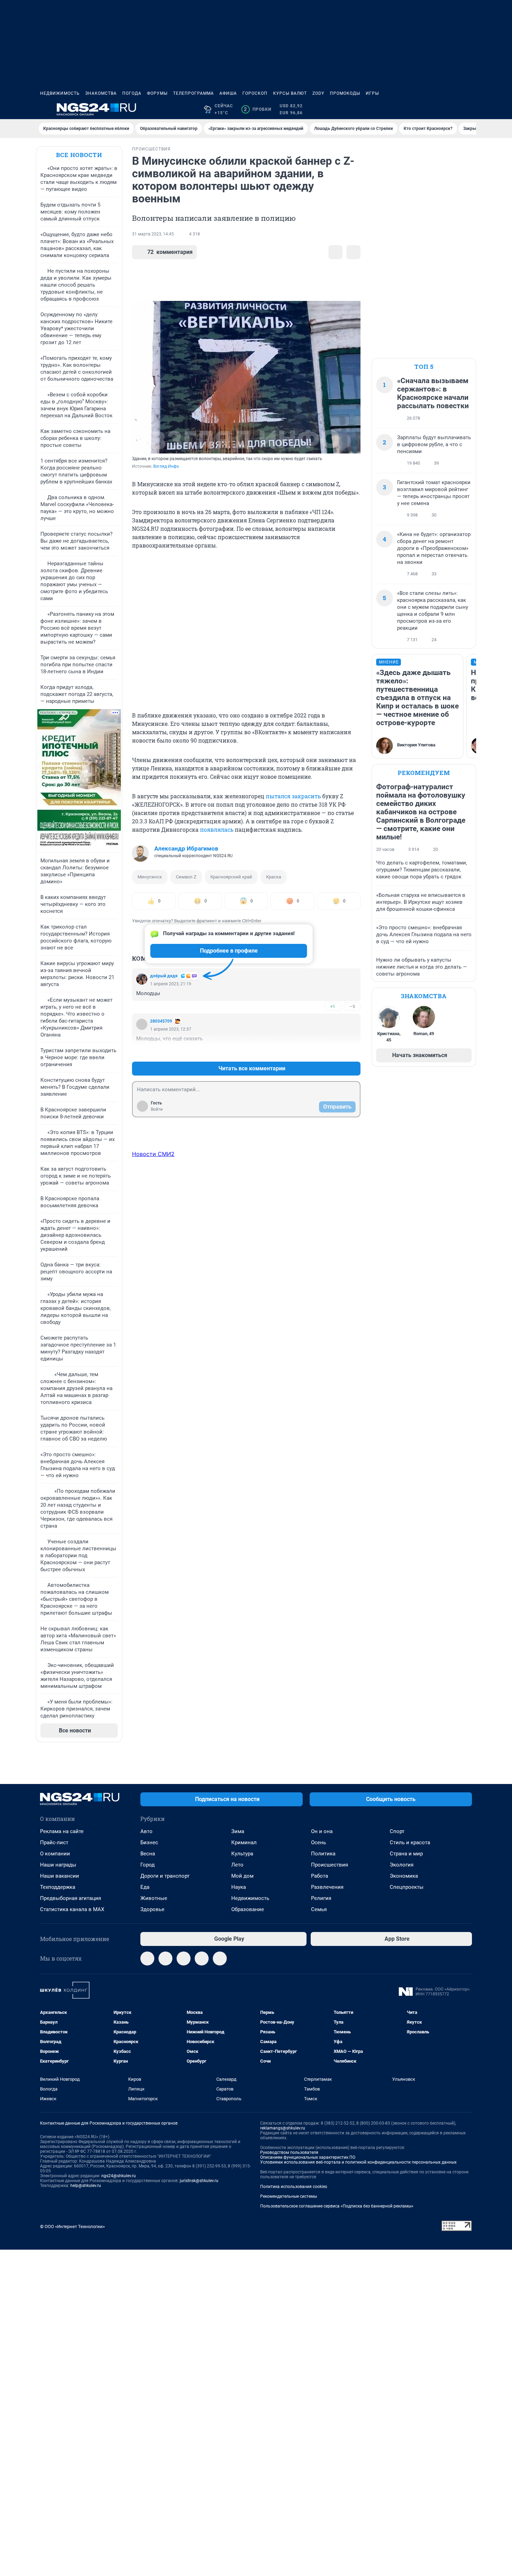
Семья (319, 1909)
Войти (157, 1109)
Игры (372, 93)
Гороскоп (255, 93)
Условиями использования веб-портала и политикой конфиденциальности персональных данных (358, 2162)
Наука (239, 1887)
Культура (242, 1854)
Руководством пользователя (289, 2152)
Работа (320, 1876)
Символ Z (186, 877)
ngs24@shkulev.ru (119, 2176)
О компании (55, 1854)
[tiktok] (220, 1958)
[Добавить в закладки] (335, 252)
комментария (170, 252)
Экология (402, 1865)
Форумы (157, 93)
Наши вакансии (60, 1876)
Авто (146, 1831)
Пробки (258, 109)
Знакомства (101, 93)
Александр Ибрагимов (186, 848)
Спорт (397, 1831)
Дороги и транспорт (165, 1876)
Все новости (79, 155)
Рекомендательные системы (289, 2196)
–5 (352, 1006)
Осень (319, 1842)
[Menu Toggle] (44, 109)
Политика (323, 1854)
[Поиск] (434, 109)
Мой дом (242, 1876)
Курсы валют (290, 93)
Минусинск (150, 877)
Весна (148, 1854)
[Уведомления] (451, 109)
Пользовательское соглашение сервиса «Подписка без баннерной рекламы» (337, 2206)
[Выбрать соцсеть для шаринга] (354, 252)
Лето (237, 1865)
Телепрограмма (193, 93)
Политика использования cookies (294, 2187)
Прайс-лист (54, 1842)
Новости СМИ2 (153, 1154)
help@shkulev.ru (86, 2186)
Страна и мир (406, 1854)
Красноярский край (231, 877)
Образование (248, 1909)
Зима (238, 1831)
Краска (274, 877)
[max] (202, 1958)
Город (148, 1865)
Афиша (228, 93)
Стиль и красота (410, 1842)
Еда (145, 1887)
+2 (333, 1052)
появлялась (217, 829)
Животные (154, 1898)
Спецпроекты (407, 1887)
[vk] (165, 1958)
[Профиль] (468, 109)
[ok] (184, 1958)
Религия (321, 1898)
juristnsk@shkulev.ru (199, 2181)
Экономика (404, 1876)
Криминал (244, 1842)
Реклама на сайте (62, 1831)
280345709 (161, 1021)
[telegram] (147, 1958)
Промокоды (345, 93)
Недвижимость (60, 93)
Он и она (322, 1831)
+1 (333, 1006)
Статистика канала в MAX (72, 1909)
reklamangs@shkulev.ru (283, 2128)
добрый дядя (164, 976)
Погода (132, 93)
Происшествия (329, 1865)
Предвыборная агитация (71, 1898)
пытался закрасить (293, 796)
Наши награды (58, 1865)
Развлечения (327, 1887)
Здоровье (152, 1909)
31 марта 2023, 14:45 (153, 234)
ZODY (318, 93)
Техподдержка (58, 1887)
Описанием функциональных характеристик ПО (308, 2157)
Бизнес (149, 1842)
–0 (352, 1052)
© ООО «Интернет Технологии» (72, 2226)
